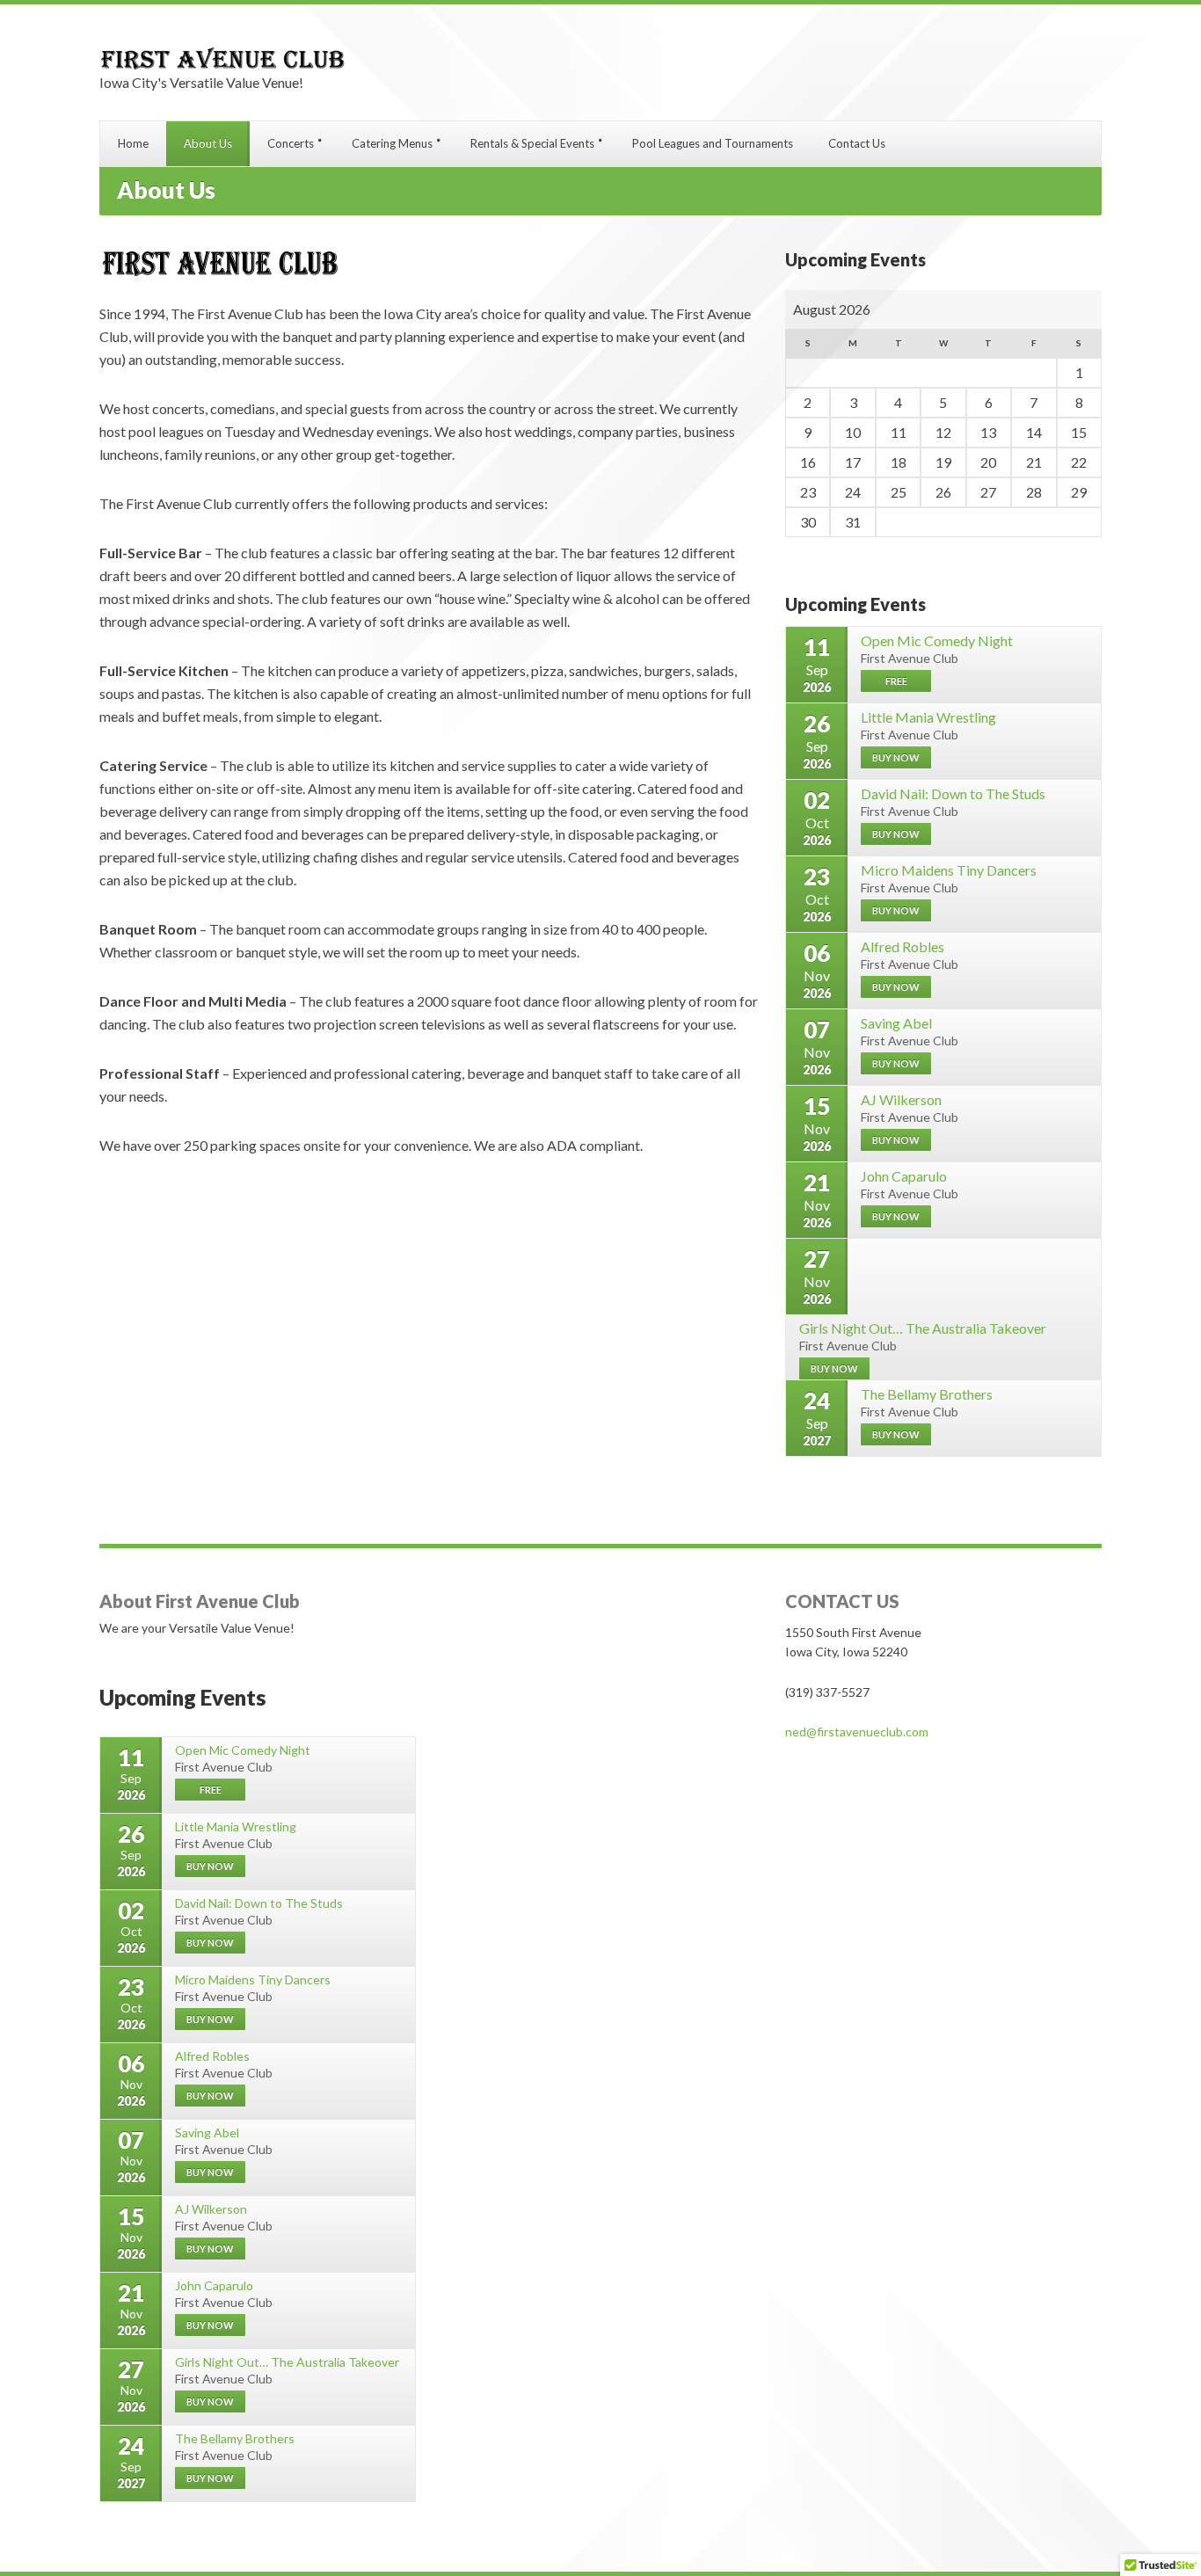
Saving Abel (896, 1023)
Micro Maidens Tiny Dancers (949, 870)
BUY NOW (896, 757)
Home (133, 143)
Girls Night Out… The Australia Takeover (923, 1328)
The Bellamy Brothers (927, 1394)
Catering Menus (392, 143)
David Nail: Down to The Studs (953, 793)
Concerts (291, 143)
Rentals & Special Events (532, 143)
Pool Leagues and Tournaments (713, 143)
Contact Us (857, 143)
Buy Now (896, 1216)
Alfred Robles (903, 946)
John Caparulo (904, 1176)
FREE (896, 681)
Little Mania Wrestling (928, 717)
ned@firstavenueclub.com (857, 1732)
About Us (208, 143)
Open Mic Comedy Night (937, 640)
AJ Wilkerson (901, 1099)
